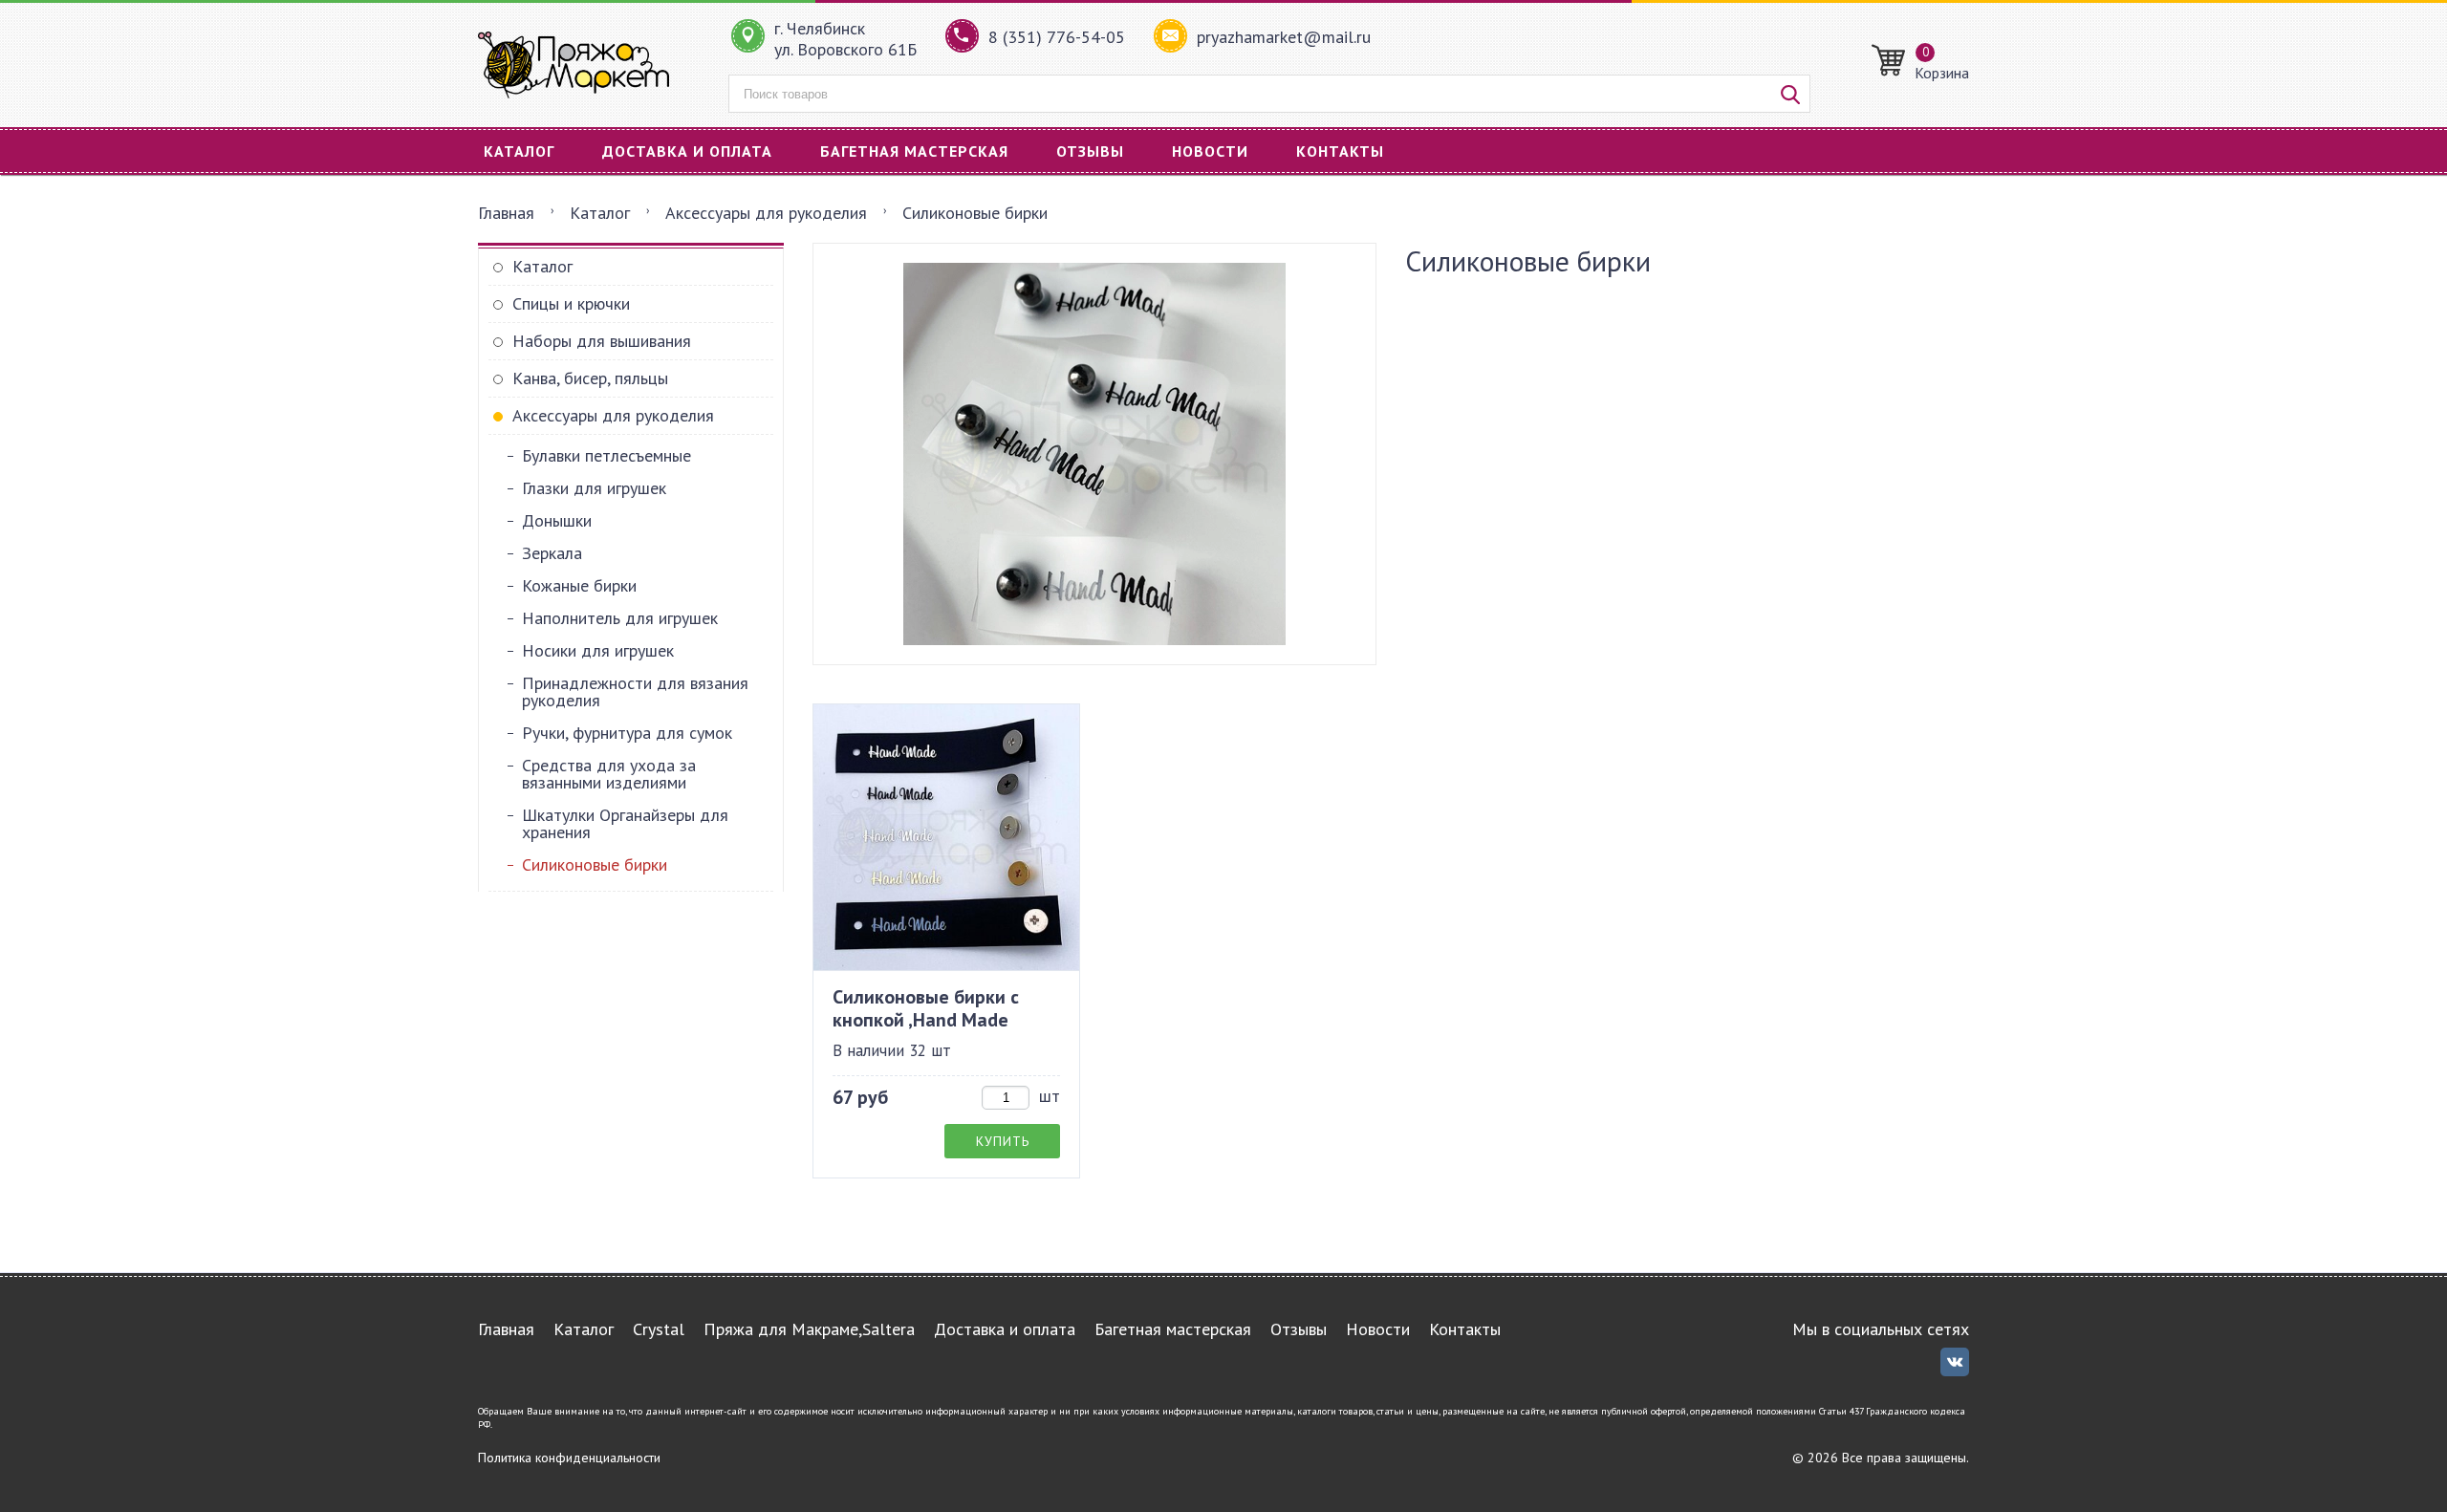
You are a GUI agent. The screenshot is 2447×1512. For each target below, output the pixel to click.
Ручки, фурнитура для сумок (627, 733)
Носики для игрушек (598, 650)
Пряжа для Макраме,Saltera (809, 1329)
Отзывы (1090, 151)
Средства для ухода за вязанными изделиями (609, 774)
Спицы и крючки (571, 303)
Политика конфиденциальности (569, 1458)
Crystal (659, 1329)
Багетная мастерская (914, 151)
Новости (1210, 151)
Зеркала (552, 553)
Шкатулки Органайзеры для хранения (625, 823)
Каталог (519, 151)
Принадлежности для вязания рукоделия (635, 691)
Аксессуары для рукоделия (766, 213)
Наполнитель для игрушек (620, 618)
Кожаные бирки (579, 585)
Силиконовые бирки (595, 864)
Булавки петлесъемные (606, 455)
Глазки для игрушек (594, 488)
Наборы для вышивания (602, 341)
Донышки (557, 520)
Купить (1003, 1141)
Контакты (1340, 151)
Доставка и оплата (687, 151)
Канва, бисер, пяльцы (590, 378)
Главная (506, 213)
